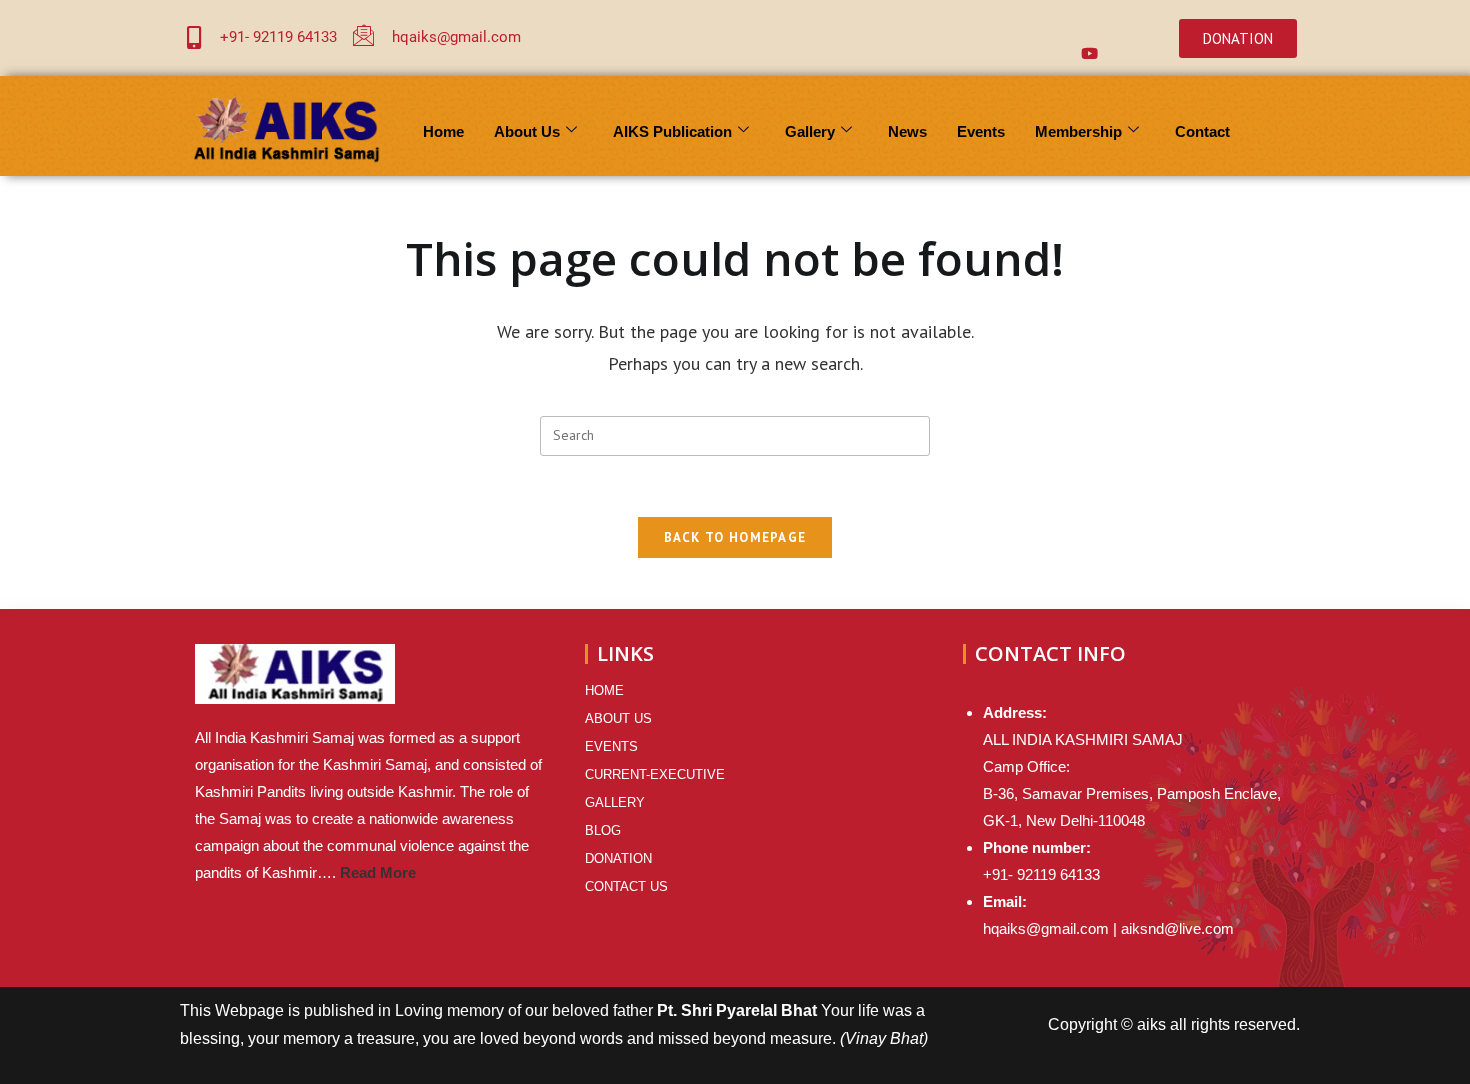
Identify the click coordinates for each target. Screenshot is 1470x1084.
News (907, 131)
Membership (1078, 131)
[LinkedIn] (1090, 23)
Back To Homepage (735, 537)
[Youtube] (1090, 53)
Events (981, 131)
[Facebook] (1010, 23)
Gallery (810, 131)
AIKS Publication (672, 131)
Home (443, 131)
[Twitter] (1050, 23)
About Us (527, 131)
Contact (1202, 131)
